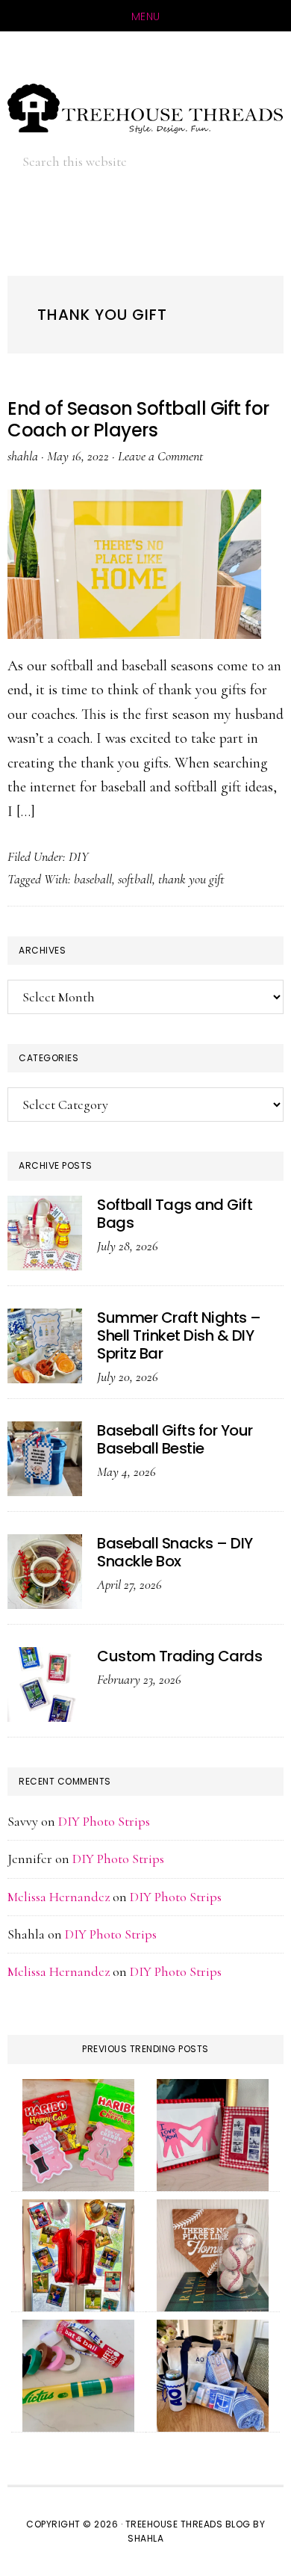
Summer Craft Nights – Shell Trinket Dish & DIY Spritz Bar (179, 1335)
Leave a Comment (160, 456)
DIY (79, 856)
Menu (146, 16)
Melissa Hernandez (59, 1897)
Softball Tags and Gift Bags (175, 1214)
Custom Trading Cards (179, 1656)
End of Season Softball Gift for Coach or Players (138, 419)
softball (135, 879)
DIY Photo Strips (104, 1821)
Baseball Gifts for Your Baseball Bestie (175, 1439)
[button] (246, 161)
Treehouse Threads (145, 108)
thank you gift (191, 879)
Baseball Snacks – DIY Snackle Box (175, 1552)
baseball (93, 879)
